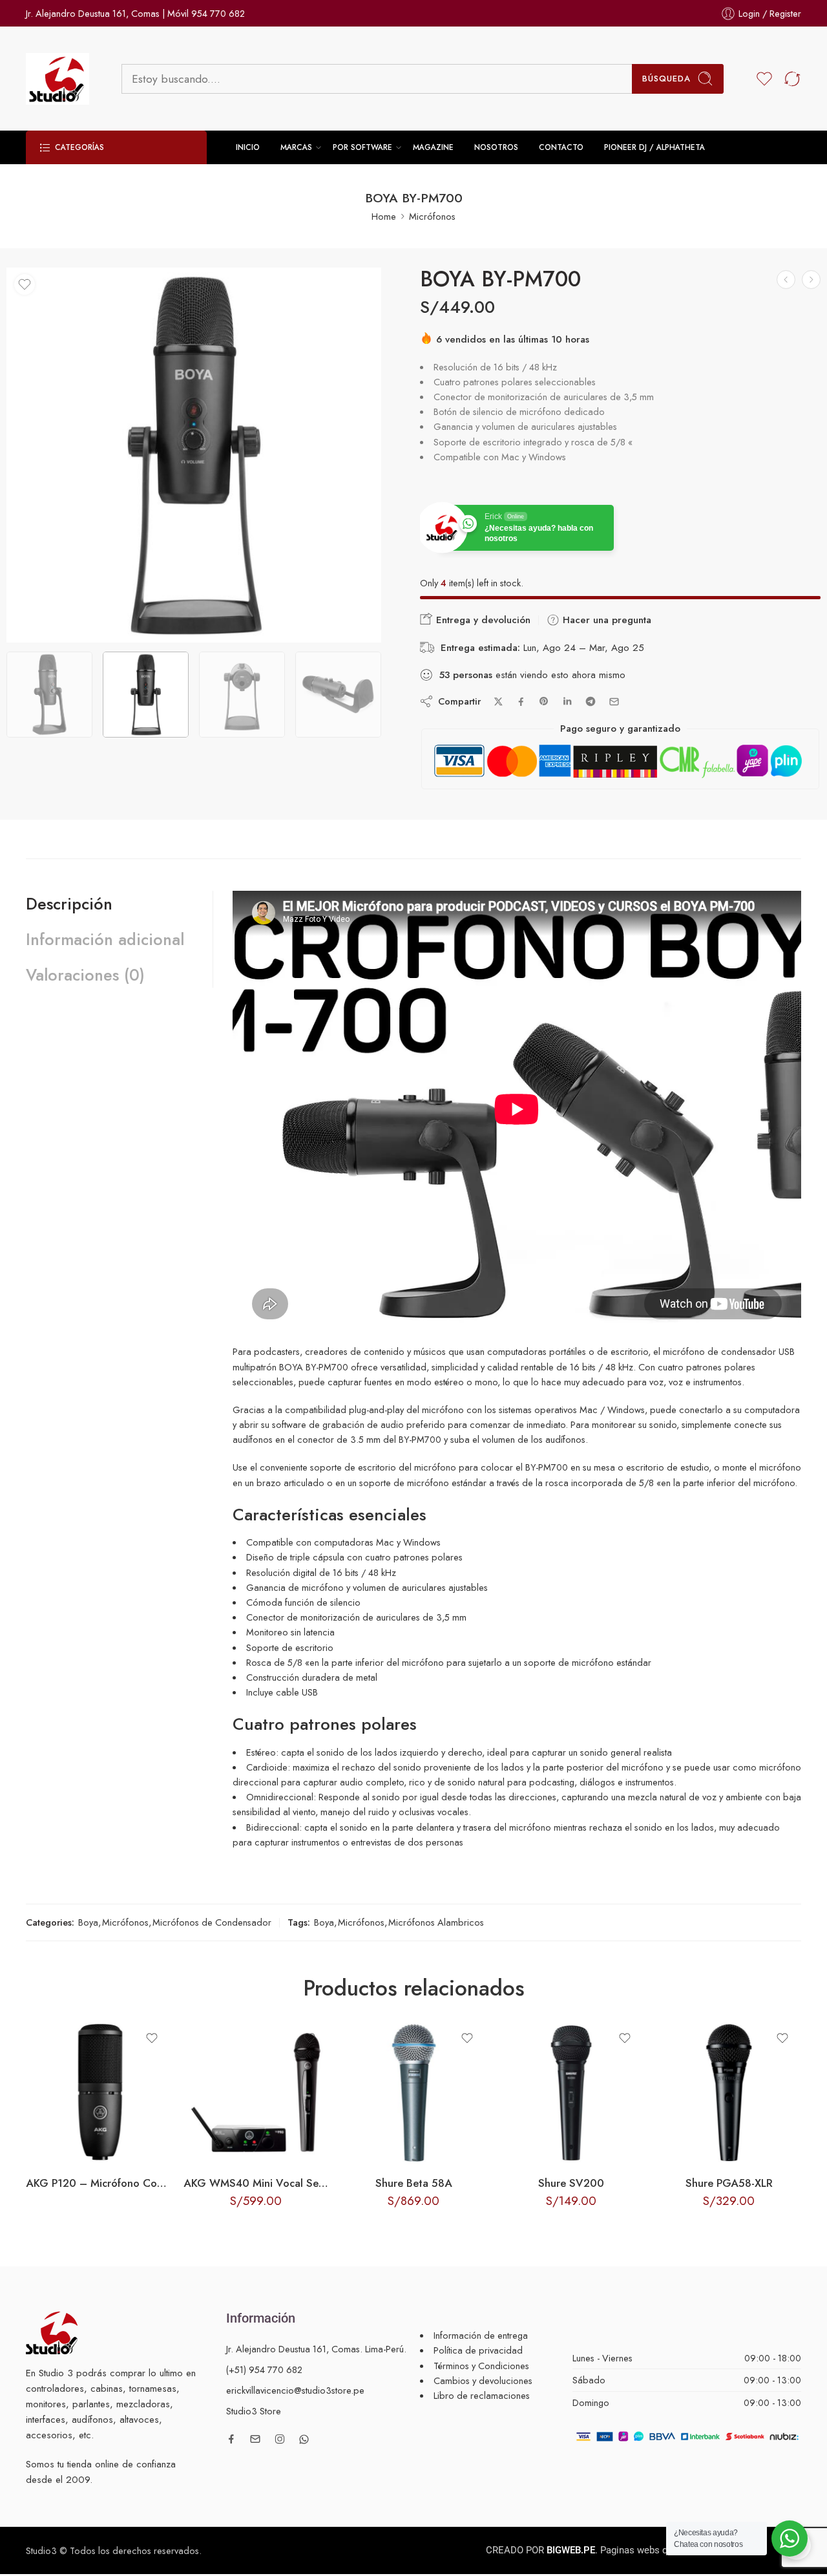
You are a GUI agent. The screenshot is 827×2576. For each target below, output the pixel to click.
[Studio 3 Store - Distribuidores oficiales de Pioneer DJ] (58, 79)
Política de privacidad (478, 2350)
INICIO (248, 147)
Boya (88, 1922)
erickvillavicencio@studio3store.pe (295, 2390)
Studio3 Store (254, 2411)
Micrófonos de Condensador (212, 1922)
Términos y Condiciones (481, 2366)
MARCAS (296, 147)
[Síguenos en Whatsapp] (304, 2439)
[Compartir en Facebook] (521, 702)
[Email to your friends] (614, 702)
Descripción (69, 904)
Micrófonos (432, 216)
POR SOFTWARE (362, 147)
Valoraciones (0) (85, 975)
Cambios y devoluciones (483, 2380)
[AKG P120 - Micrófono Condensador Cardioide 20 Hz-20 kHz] (811, 280)
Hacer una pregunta (605, 620)
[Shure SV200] (571, 2092)
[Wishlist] (25, 284)
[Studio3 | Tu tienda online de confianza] (52, 2331)
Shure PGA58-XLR (729, 2183)
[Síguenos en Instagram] (280, 2439)
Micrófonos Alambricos (436, 1922)
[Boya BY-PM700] (194, 455)
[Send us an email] (255, 2439)
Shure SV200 (571, 2183)
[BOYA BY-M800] (786, 280)
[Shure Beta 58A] (413, 2092)
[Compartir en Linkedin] (567, 701)
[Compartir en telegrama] (591, 701)
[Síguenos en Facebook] (231, 2439)
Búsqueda (666, 79)
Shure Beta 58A (414, 2183)
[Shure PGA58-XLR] (729, 2092)
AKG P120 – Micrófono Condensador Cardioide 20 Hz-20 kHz (98, 2183)
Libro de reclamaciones (482, 2395)
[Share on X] (498, 702)
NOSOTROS (496, 147)
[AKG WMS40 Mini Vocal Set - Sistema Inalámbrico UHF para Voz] (256, 2092)
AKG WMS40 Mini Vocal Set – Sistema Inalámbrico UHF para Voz (256, 2183)
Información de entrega (481, 2335)
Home (384, 216)
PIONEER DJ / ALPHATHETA (654, 147)
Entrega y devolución (482, 620)
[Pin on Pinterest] (544, 701)
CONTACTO (561, 147)
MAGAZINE (433, 147)
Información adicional (105, 939)
